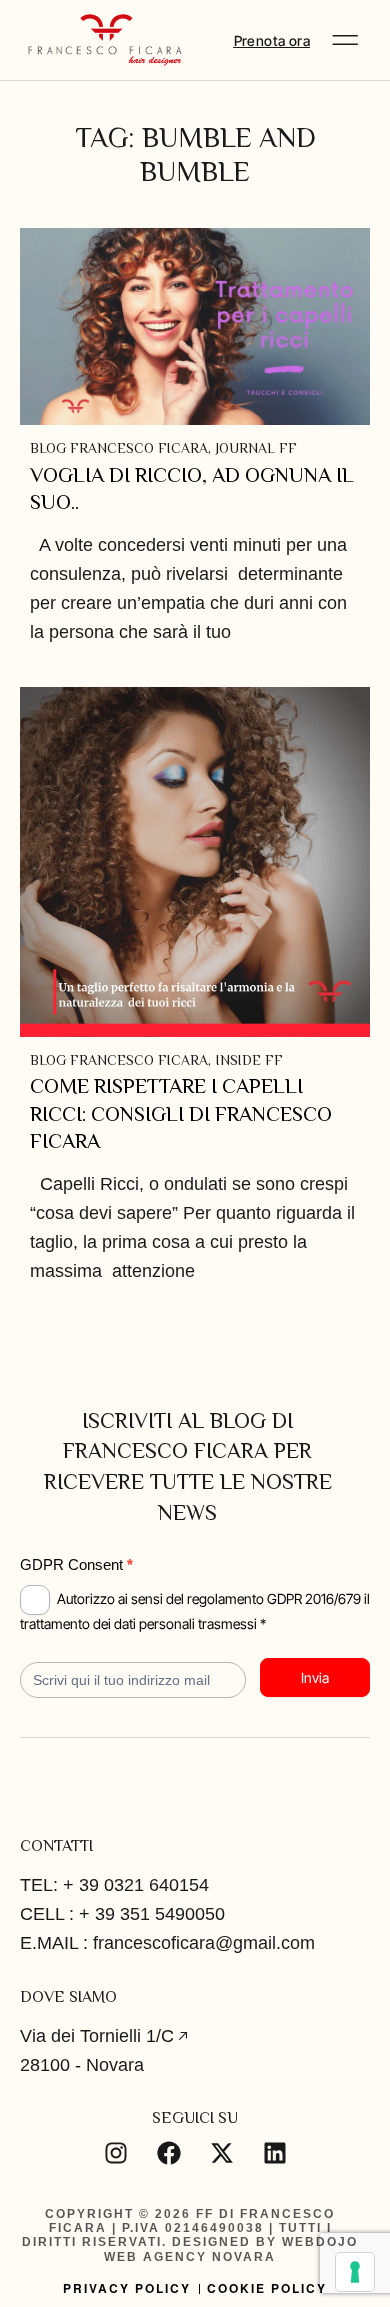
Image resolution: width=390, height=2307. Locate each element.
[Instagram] (116, 2153)
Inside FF (249, 1060)
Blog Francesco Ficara (119, 448)
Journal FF (256, 448)
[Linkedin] (275, 2153)
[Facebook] (169, 2153)
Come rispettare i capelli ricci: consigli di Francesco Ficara (181, 1113)
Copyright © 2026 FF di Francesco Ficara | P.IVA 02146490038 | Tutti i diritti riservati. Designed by (178, 2228)
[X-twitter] (222, 2153)
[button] (345, 40)
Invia (315, 1677)
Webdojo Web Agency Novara (231, 2249)
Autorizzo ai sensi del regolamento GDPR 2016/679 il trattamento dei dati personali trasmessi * (195, 1610)
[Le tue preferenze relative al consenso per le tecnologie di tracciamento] (355, 2272)
